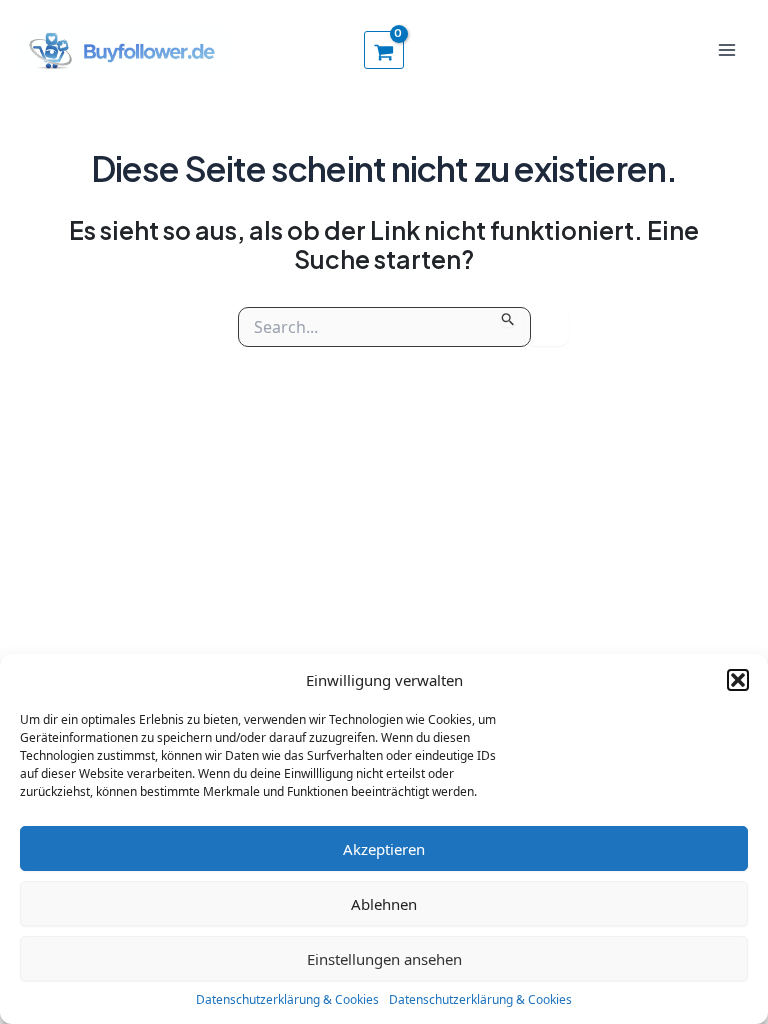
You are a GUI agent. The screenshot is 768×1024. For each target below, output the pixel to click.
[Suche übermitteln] (508, 317)
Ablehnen (384, 904)
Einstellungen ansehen (384, 959)
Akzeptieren (384, 849)
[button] (738, 680)
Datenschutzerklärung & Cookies (287, 999)
